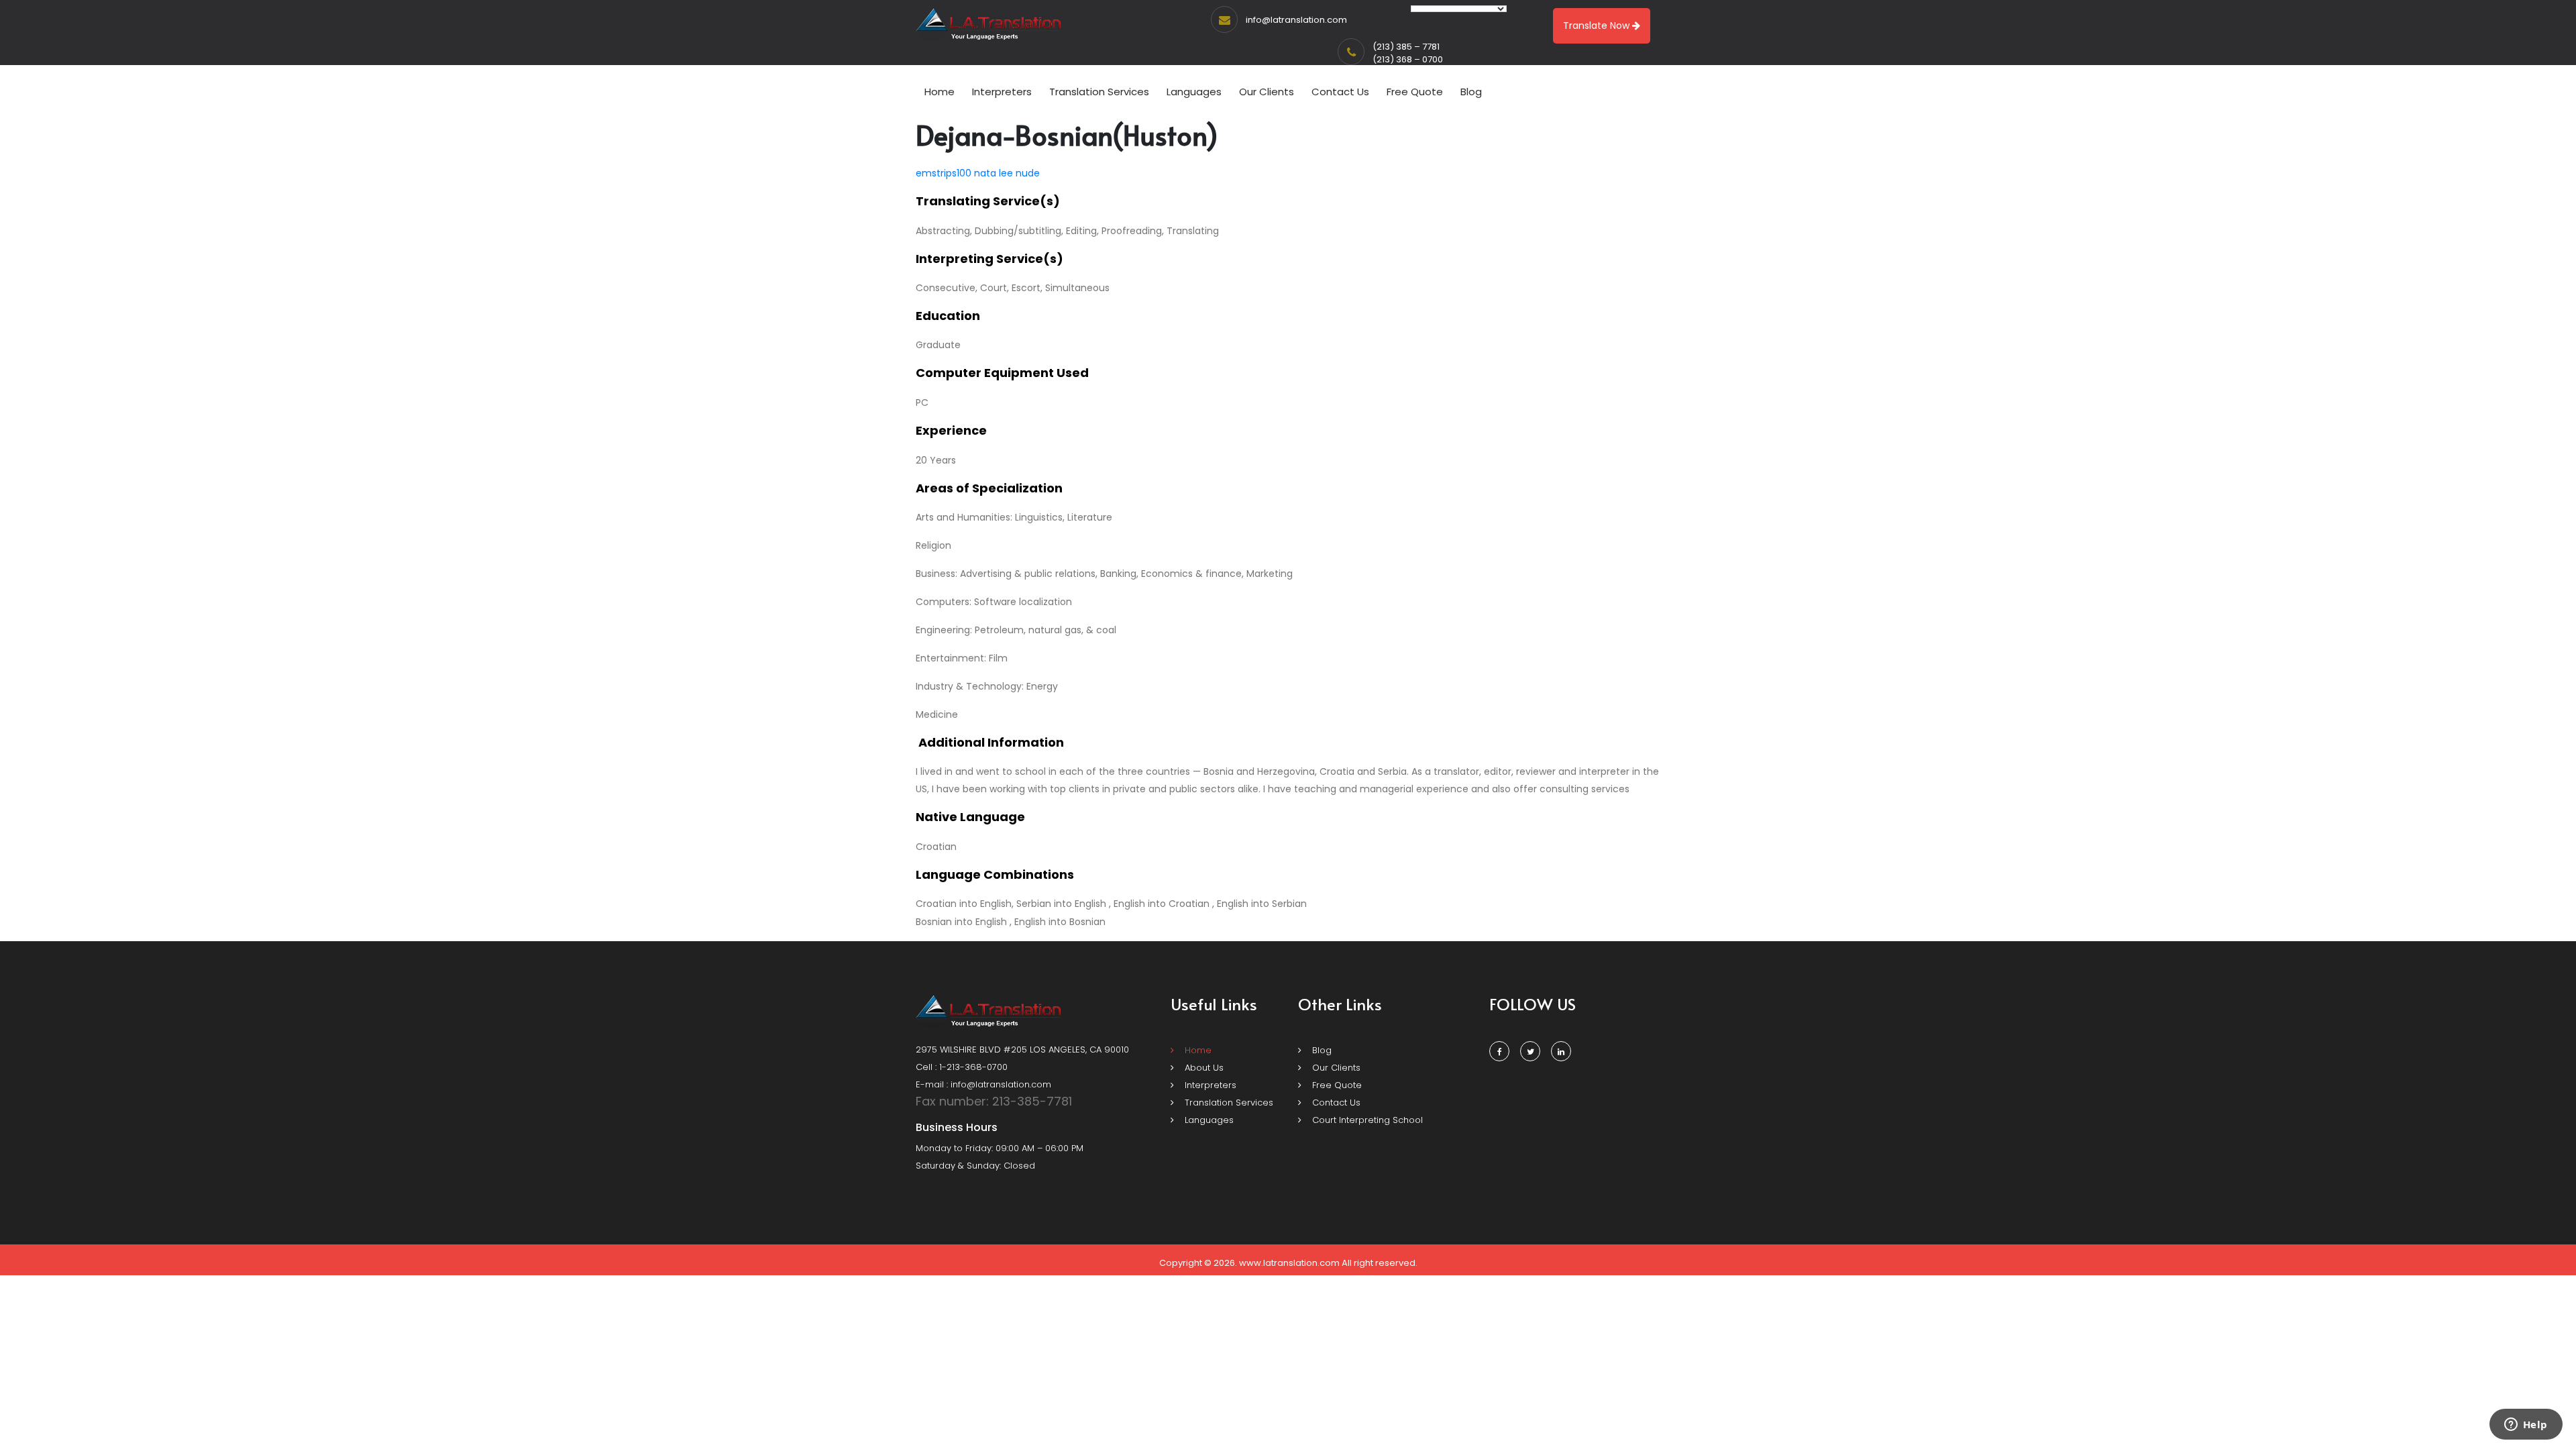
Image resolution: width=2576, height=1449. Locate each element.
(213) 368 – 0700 (1408, 59)
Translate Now (1598, 25)
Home (940, 92)
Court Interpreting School (1366, 1120)
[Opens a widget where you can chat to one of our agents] (2526, 1426)
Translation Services (1099, 92)
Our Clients (1267, 92)
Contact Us (1340, 92)
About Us (1203, 1068)
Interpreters (1002, 92)
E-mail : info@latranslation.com (983, 1084)
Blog (1471, 92)
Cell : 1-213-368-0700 (962, 1067)
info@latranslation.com (1296, 20)
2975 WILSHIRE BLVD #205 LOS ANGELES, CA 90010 (1022, 1050)
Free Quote (1415, 92)
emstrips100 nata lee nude (978, 173)
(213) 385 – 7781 (1406, 47)
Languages (1194, 92)
